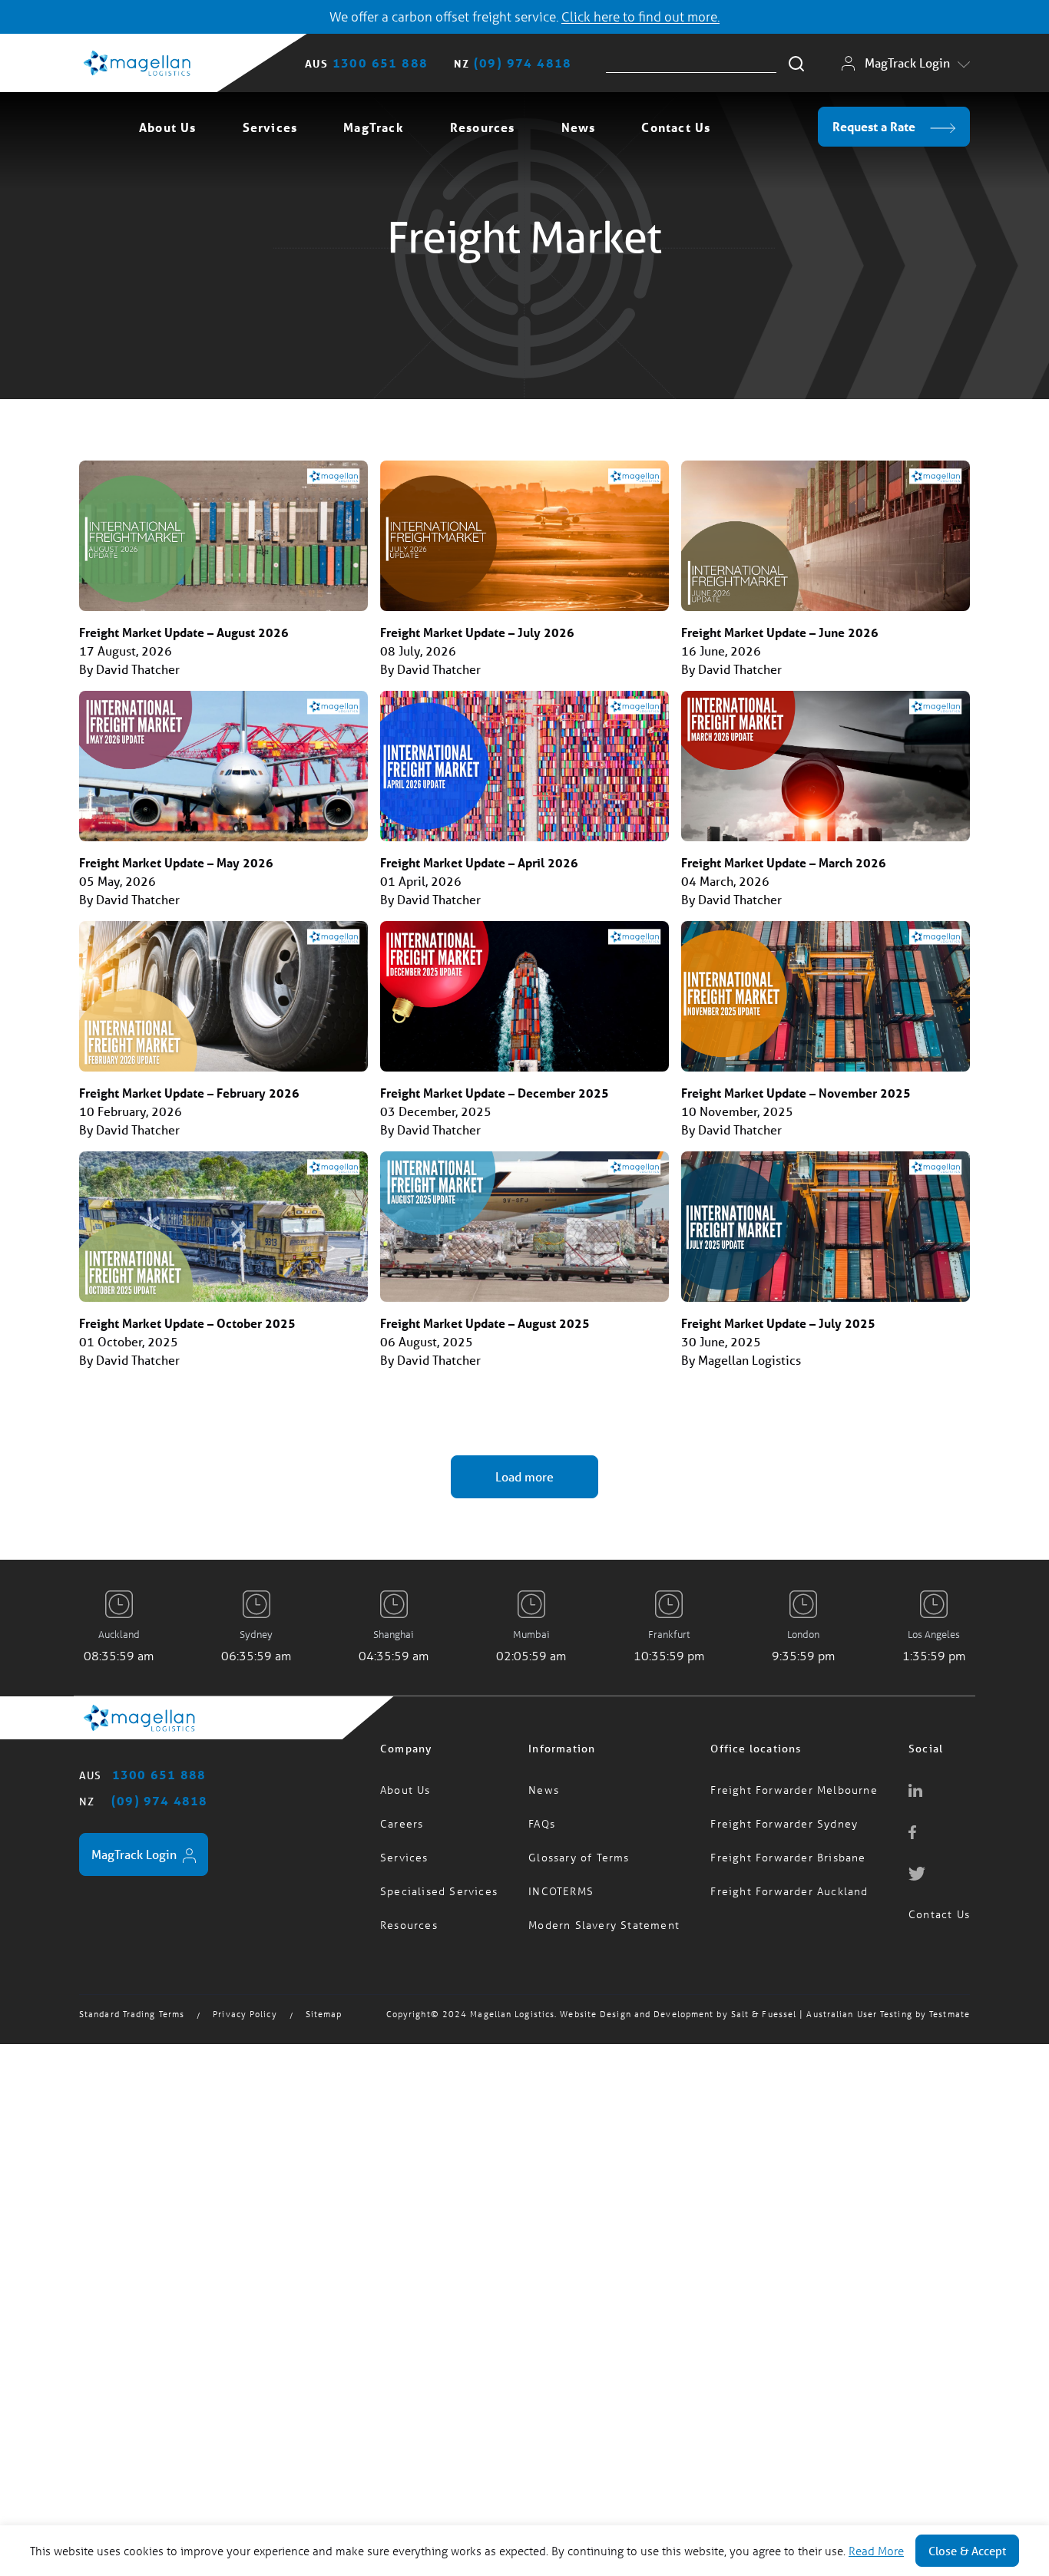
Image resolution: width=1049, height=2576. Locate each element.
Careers (402, 1814)
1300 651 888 (381, 63)
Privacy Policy (245, 2005)
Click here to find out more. (640, 17)
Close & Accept (967, 2551)
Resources (483, 127)
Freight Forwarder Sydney (784, 1814)
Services (270, 127)
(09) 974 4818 (523, 63)
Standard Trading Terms (132, 2005)
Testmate (950, 2005)
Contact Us (676, 127)
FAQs (542, 1814)
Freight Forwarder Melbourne (794, 1780)
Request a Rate (875, 126)
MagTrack (374, 127)
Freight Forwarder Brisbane (788, 1848)
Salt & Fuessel (764, 2005)
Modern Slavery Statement (604, 1915)
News (579, 127)
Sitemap (324, 2005)
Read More (876, 2551)
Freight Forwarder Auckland (789, 1882)
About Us (168, 127)
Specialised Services (439, 1882)
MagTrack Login (907, 63)
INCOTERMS (561, 1882)
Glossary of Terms (579, 1848)
